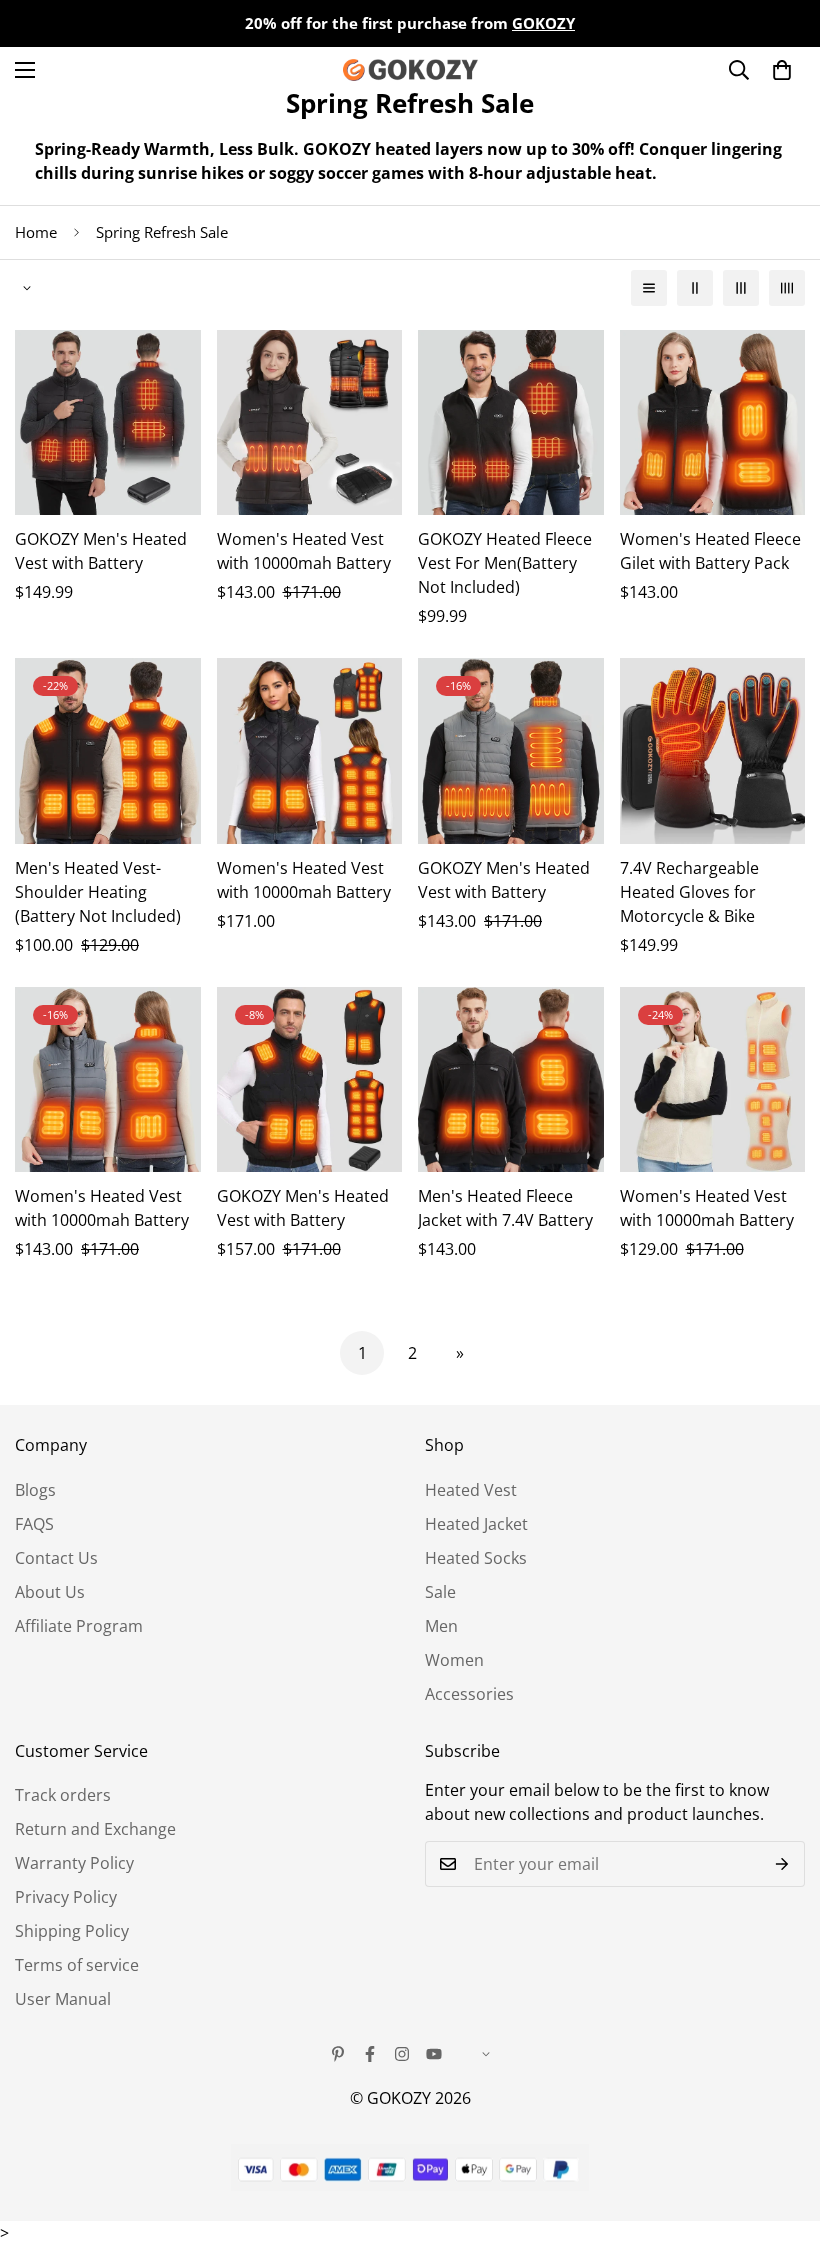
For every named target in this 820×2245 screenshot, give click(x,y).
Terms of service (77, 1965)
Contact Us (56, 1558)
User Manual (63, 1999)
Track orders (63, 1795)
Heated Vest (471, 1490)
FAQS (34, 1524)
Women (454, 1660)
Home (36, 232)
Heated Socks (476, 1558)
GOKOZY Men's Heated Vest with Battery (101, 551)
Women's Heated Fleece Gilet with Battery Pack (710, 551)
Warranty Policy (74, 1863)
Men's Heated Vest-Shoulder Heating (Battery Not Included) (98, 892)
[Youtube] (434, 2054)
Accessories (469, 1694)
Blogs (35, 1490)
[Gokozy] (410, 70)
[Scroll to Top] (781, 2136)
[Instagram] (402, 2054)
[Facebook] (370, 2054)
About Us (50, 1592)
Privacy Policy (66, 1897)
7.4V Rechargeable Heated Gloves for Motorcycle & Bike (689, 892)
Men (441, 1626)
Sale (440, 1592)
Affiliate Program (79, 1626)
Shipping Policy (72, 1931)
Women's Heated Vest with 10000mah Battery (304, 551)
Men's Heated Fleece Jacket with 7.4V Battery (505, 1208)
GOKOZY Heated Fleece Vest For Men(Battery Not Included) (505, 563)
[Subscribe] (782, 1864)
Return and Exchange (95, 1829)
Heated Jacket (476, 1524)
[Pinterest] (338, 2054)
